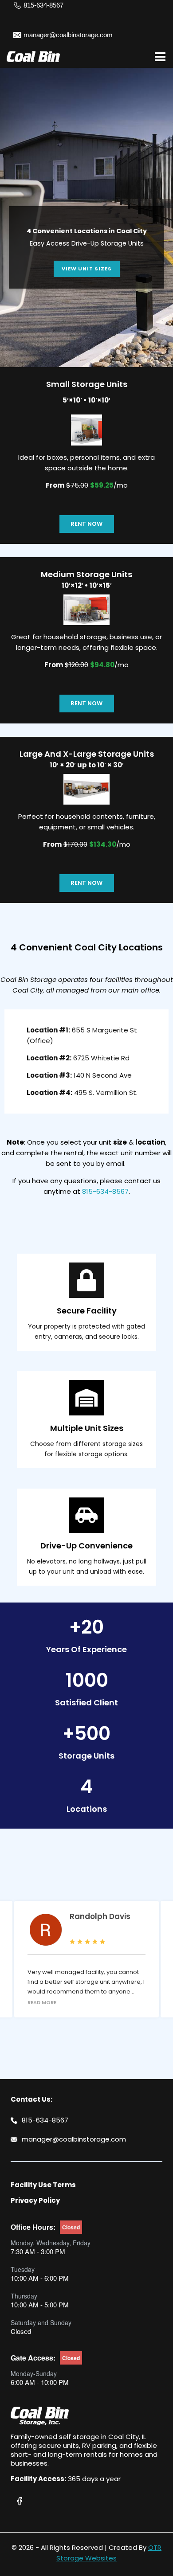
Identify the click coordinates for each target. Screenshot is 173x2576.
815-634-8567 (105, 1191)
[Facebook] (20, 2501)
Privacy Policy (35, 2200)
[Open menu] (160, 57)
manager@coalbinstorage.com (74, 2139)
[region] (86, 234)
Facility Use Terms (43, 2185)
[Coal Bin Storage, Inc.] (33, 57)
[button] (86, 247)
